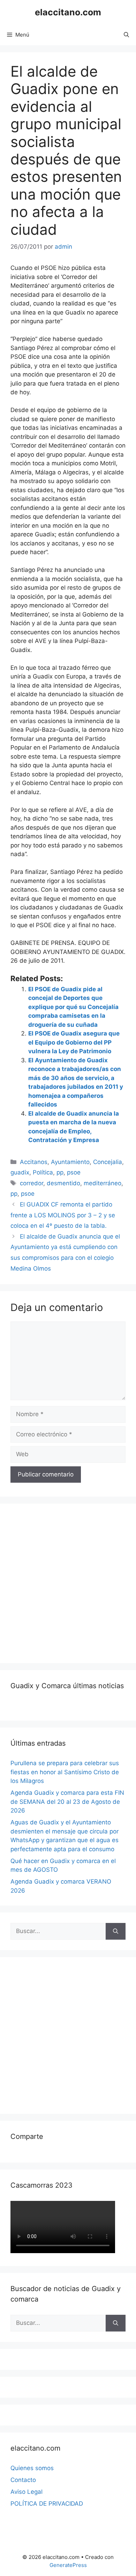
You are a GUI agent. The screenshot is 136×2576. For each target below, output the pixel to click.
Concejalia (108, 1162)
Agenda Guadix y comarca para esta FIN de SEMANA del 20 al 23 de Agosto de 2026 (67, 1802)
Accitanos (34, 1162)
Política (43, 1172)
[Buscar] (116, 1931)
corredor (32, 1183)
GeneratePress (68, 2565)
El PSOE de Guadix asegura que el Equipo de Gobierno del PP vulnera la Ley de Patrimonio (74, 1042)
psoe (74, 1172)
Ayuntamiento (70, 1162)
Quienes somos (32, 2468)
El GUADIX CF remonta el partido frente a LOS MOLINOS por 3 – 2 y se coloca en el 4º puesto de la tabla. (63, 1215)
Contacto (23, 2480)
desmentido (63, 1183)
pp (60, 1172)
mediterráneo (103, 1183)
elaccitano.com (68, 12)
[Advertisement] (68, 1582)
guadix (20, 1172)
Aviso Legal (27, 2492)
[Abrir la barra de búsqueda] (126, 35)
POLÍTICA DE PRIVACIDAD (47, 2504)
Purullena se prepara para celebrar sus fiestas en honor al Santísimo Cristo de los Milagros (65, 1772)
